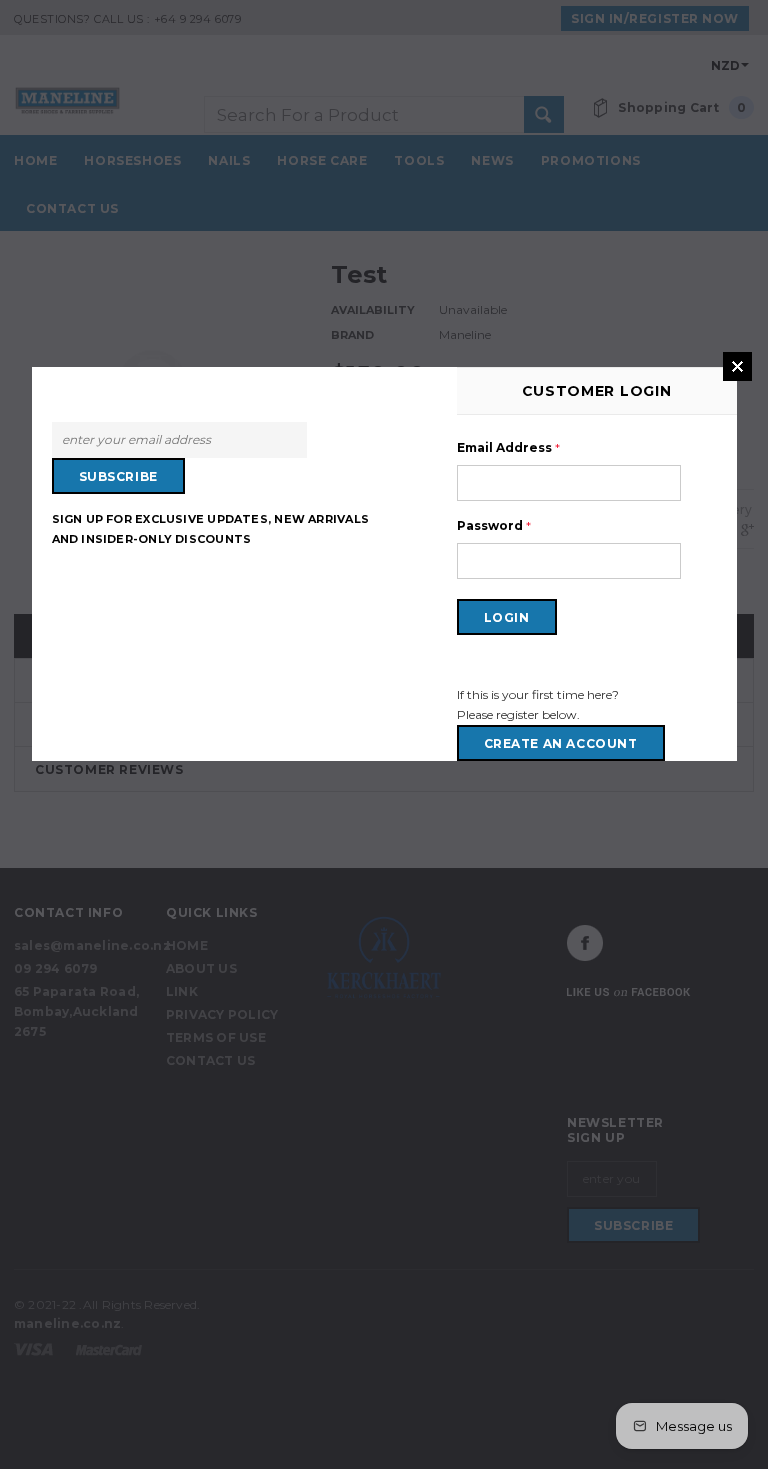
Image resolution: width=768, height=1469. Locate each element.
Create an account (561, 743)
